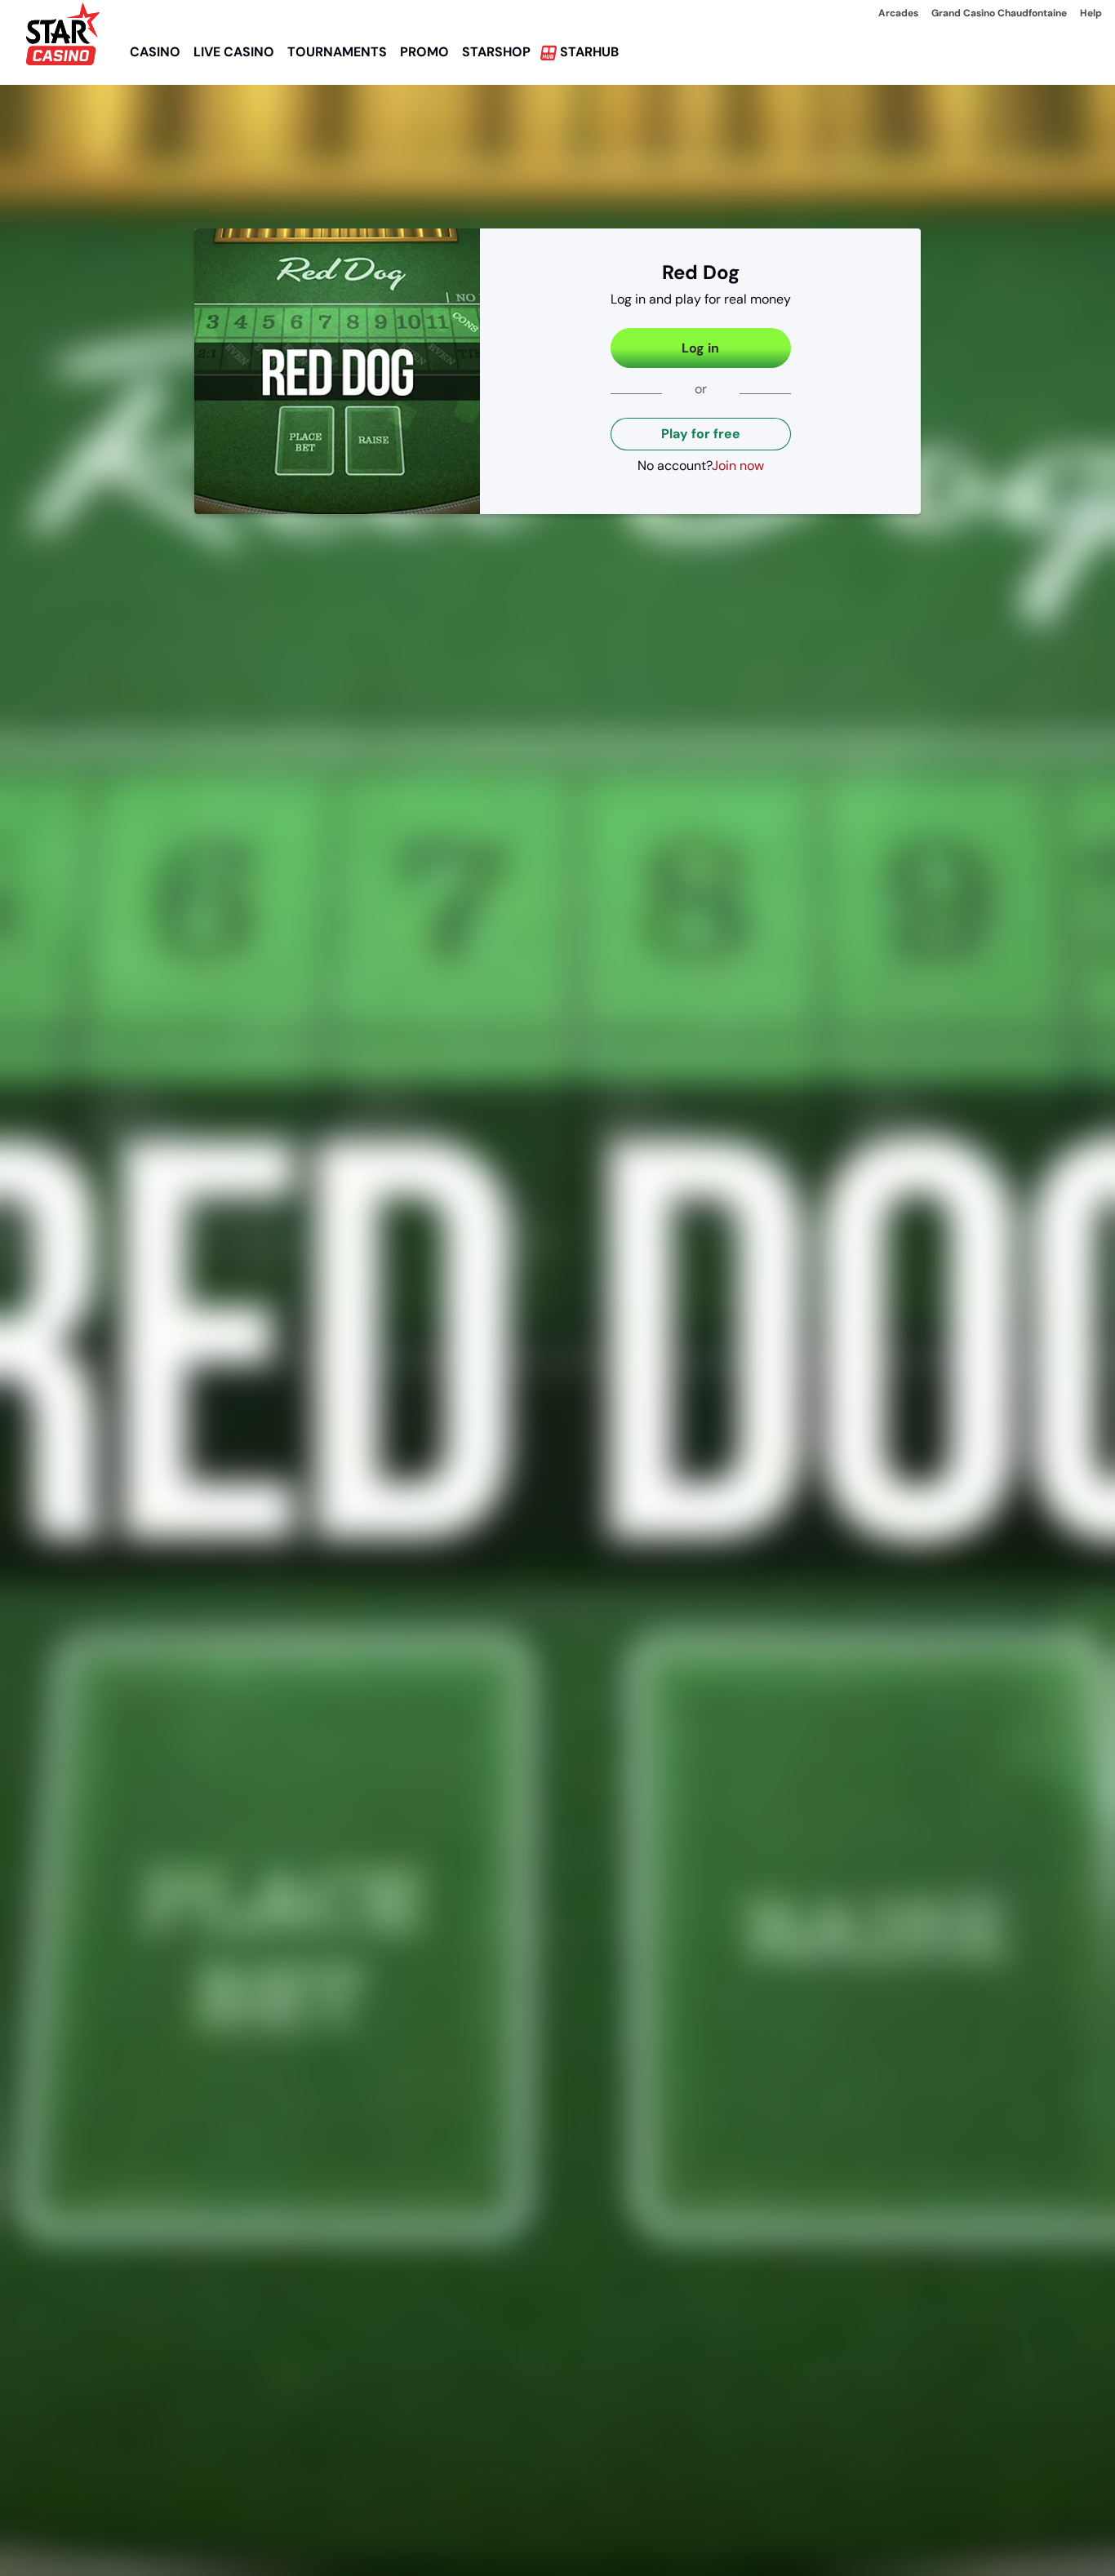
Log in (700, 348)
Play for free (701, 434)
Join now (738, 466)
